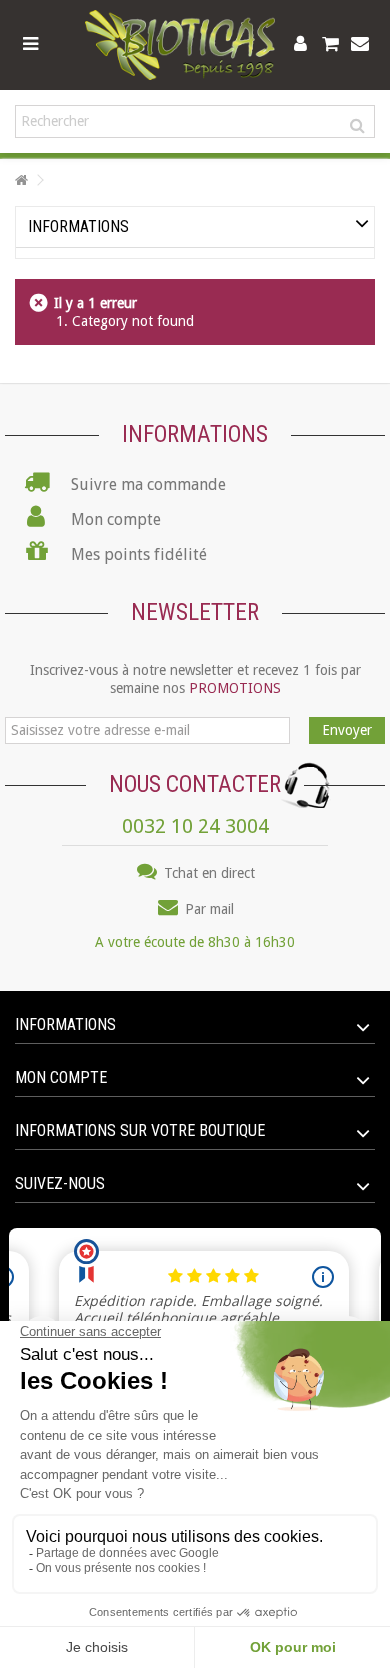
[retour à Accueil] (21, 180)
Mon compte (61, 1077)
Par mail (207, 909)
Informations (78, 226)
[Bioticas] (180, 45)
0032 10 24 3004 (195, 826)
